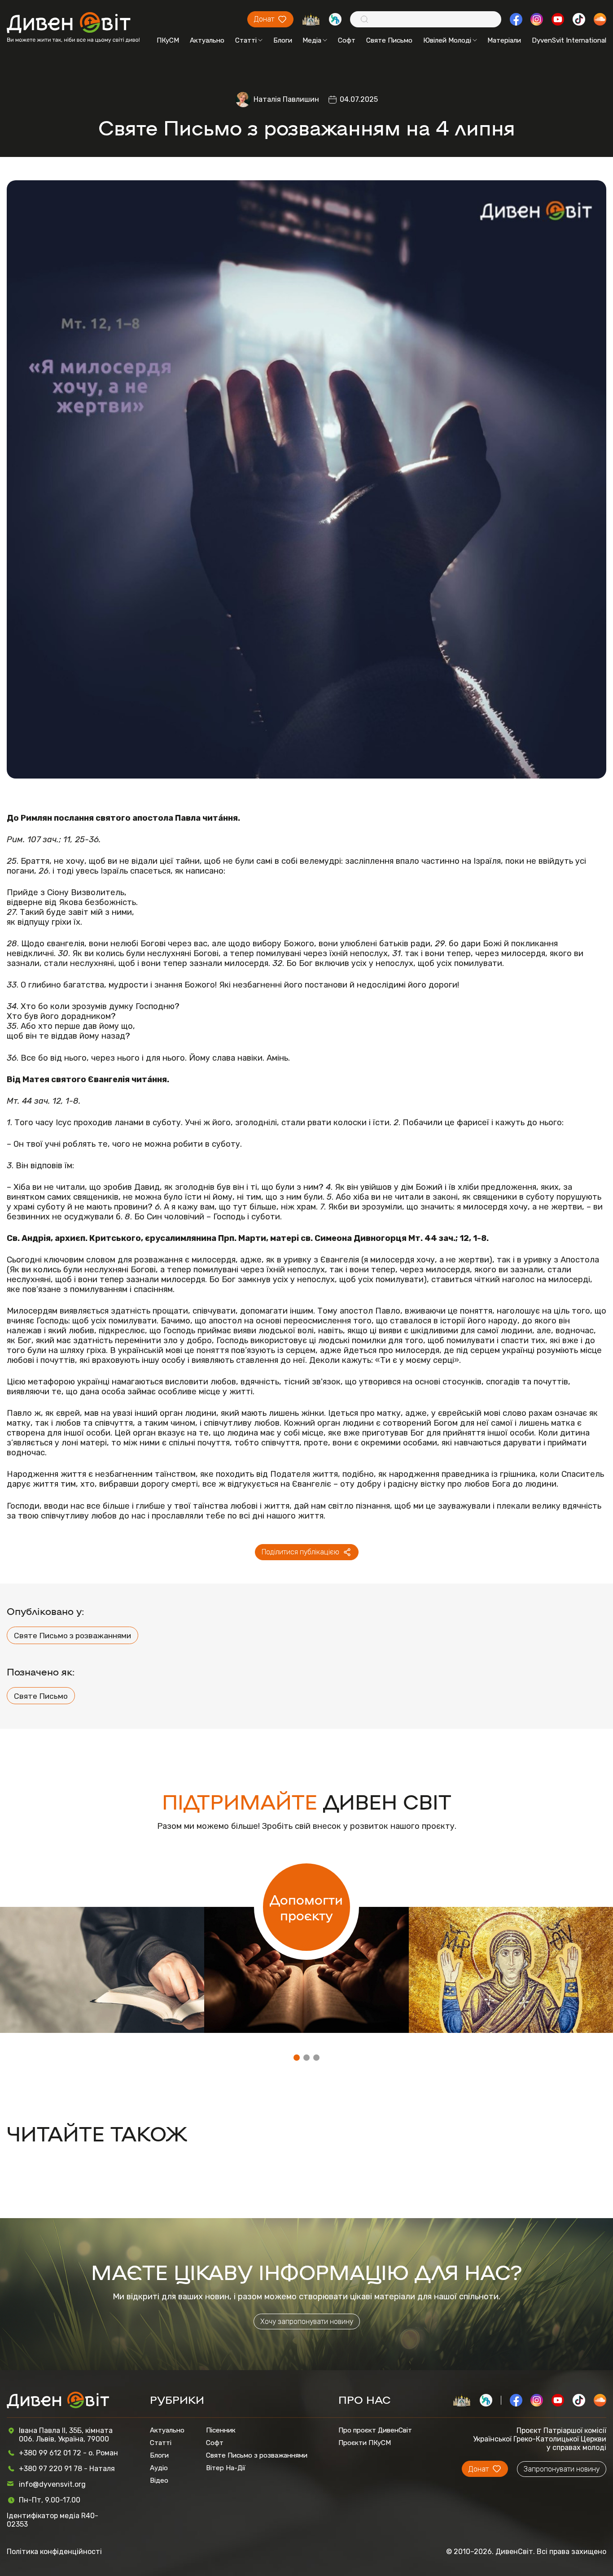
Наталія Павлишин (286, 99)
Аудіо (159, 2468)
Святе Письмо (389, 40)
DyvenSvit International (569, 40)
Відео (159, 2480)
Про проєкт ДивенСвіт (375, 2430)
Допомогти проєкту (306, 1907)
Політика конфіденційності (54, 2552)
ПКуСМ (168, 40)
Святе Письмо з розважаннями (72, 1635)
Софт (347, 40)
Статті (246, 40)
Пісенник (221, 2430)
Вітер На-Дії (226, 2468)
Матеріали (504, 40)
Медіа (312, 40)
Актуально (207, 40)
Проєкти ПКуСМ (365, 2443)
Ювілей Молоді (447, 40)
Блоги (283, 40)
